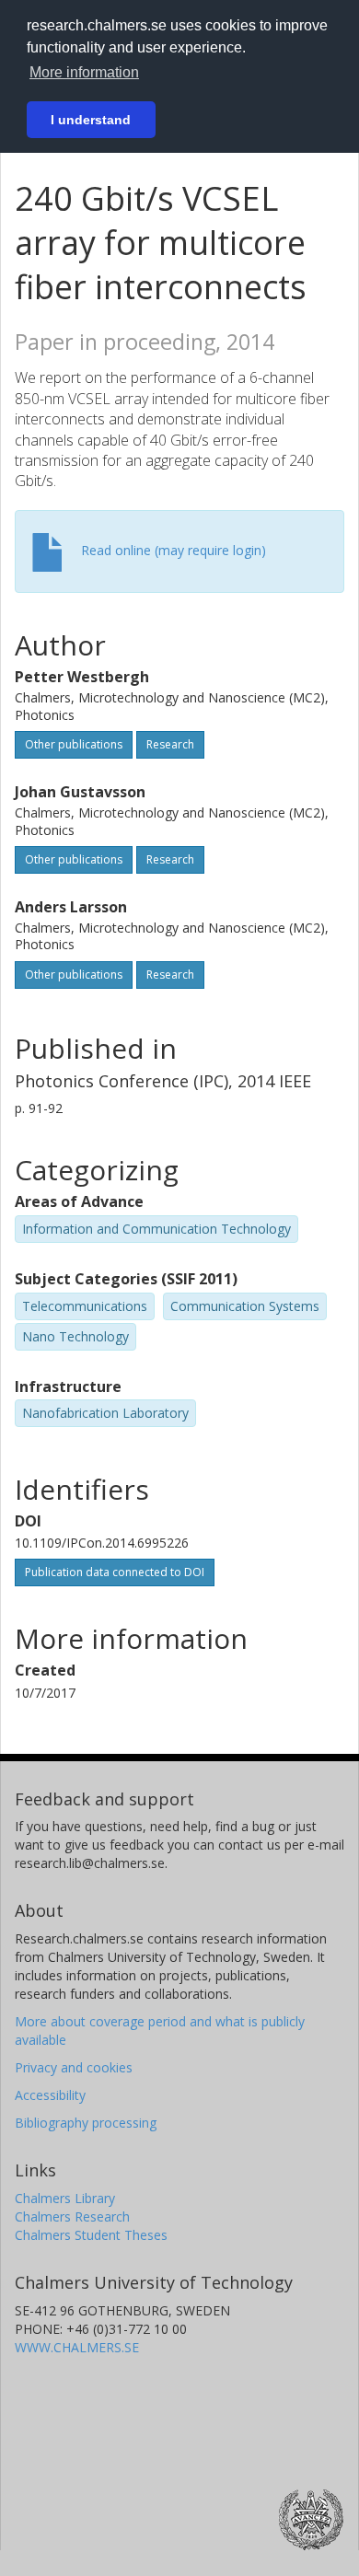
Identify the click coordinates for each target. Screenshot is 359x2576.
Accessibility (50, 2095)
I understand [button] (91, 120)
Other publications (74, 744)
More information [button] (84, 72)
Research (170, 744)
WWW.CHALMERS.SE (77, 2347)
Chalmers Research (72, 2216)
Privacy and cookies (74, 2067)
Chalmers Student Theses (91, 2235)
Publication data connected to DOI (115, 1572)
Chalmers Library (65, 2198)
